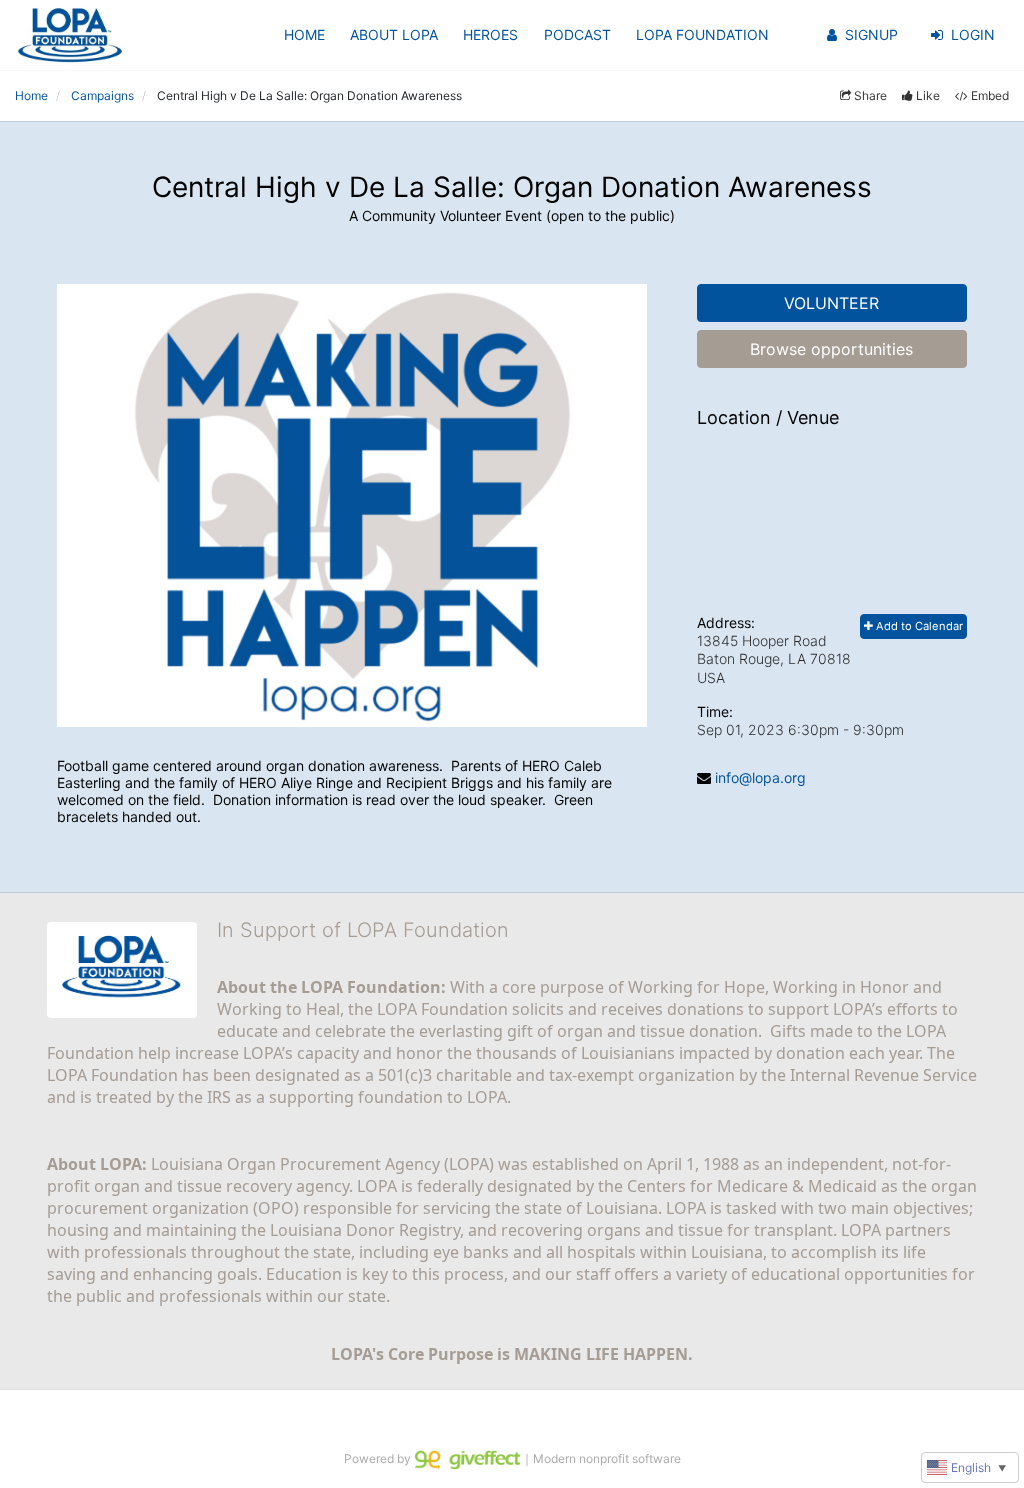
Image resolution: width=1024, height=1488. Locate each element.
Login (973, 34)
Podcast (577, 34)
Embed (990, 95)
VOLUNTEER (831, 303)
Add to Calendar (918, 626)
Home (304, 34)
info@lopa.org (760, 777)
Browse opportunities (831, 349)
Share (870, 95)
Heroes (490, 34)
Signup (871, 34)
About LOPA (394, 34)
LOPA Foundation (702, 34)
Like (928, 95)
